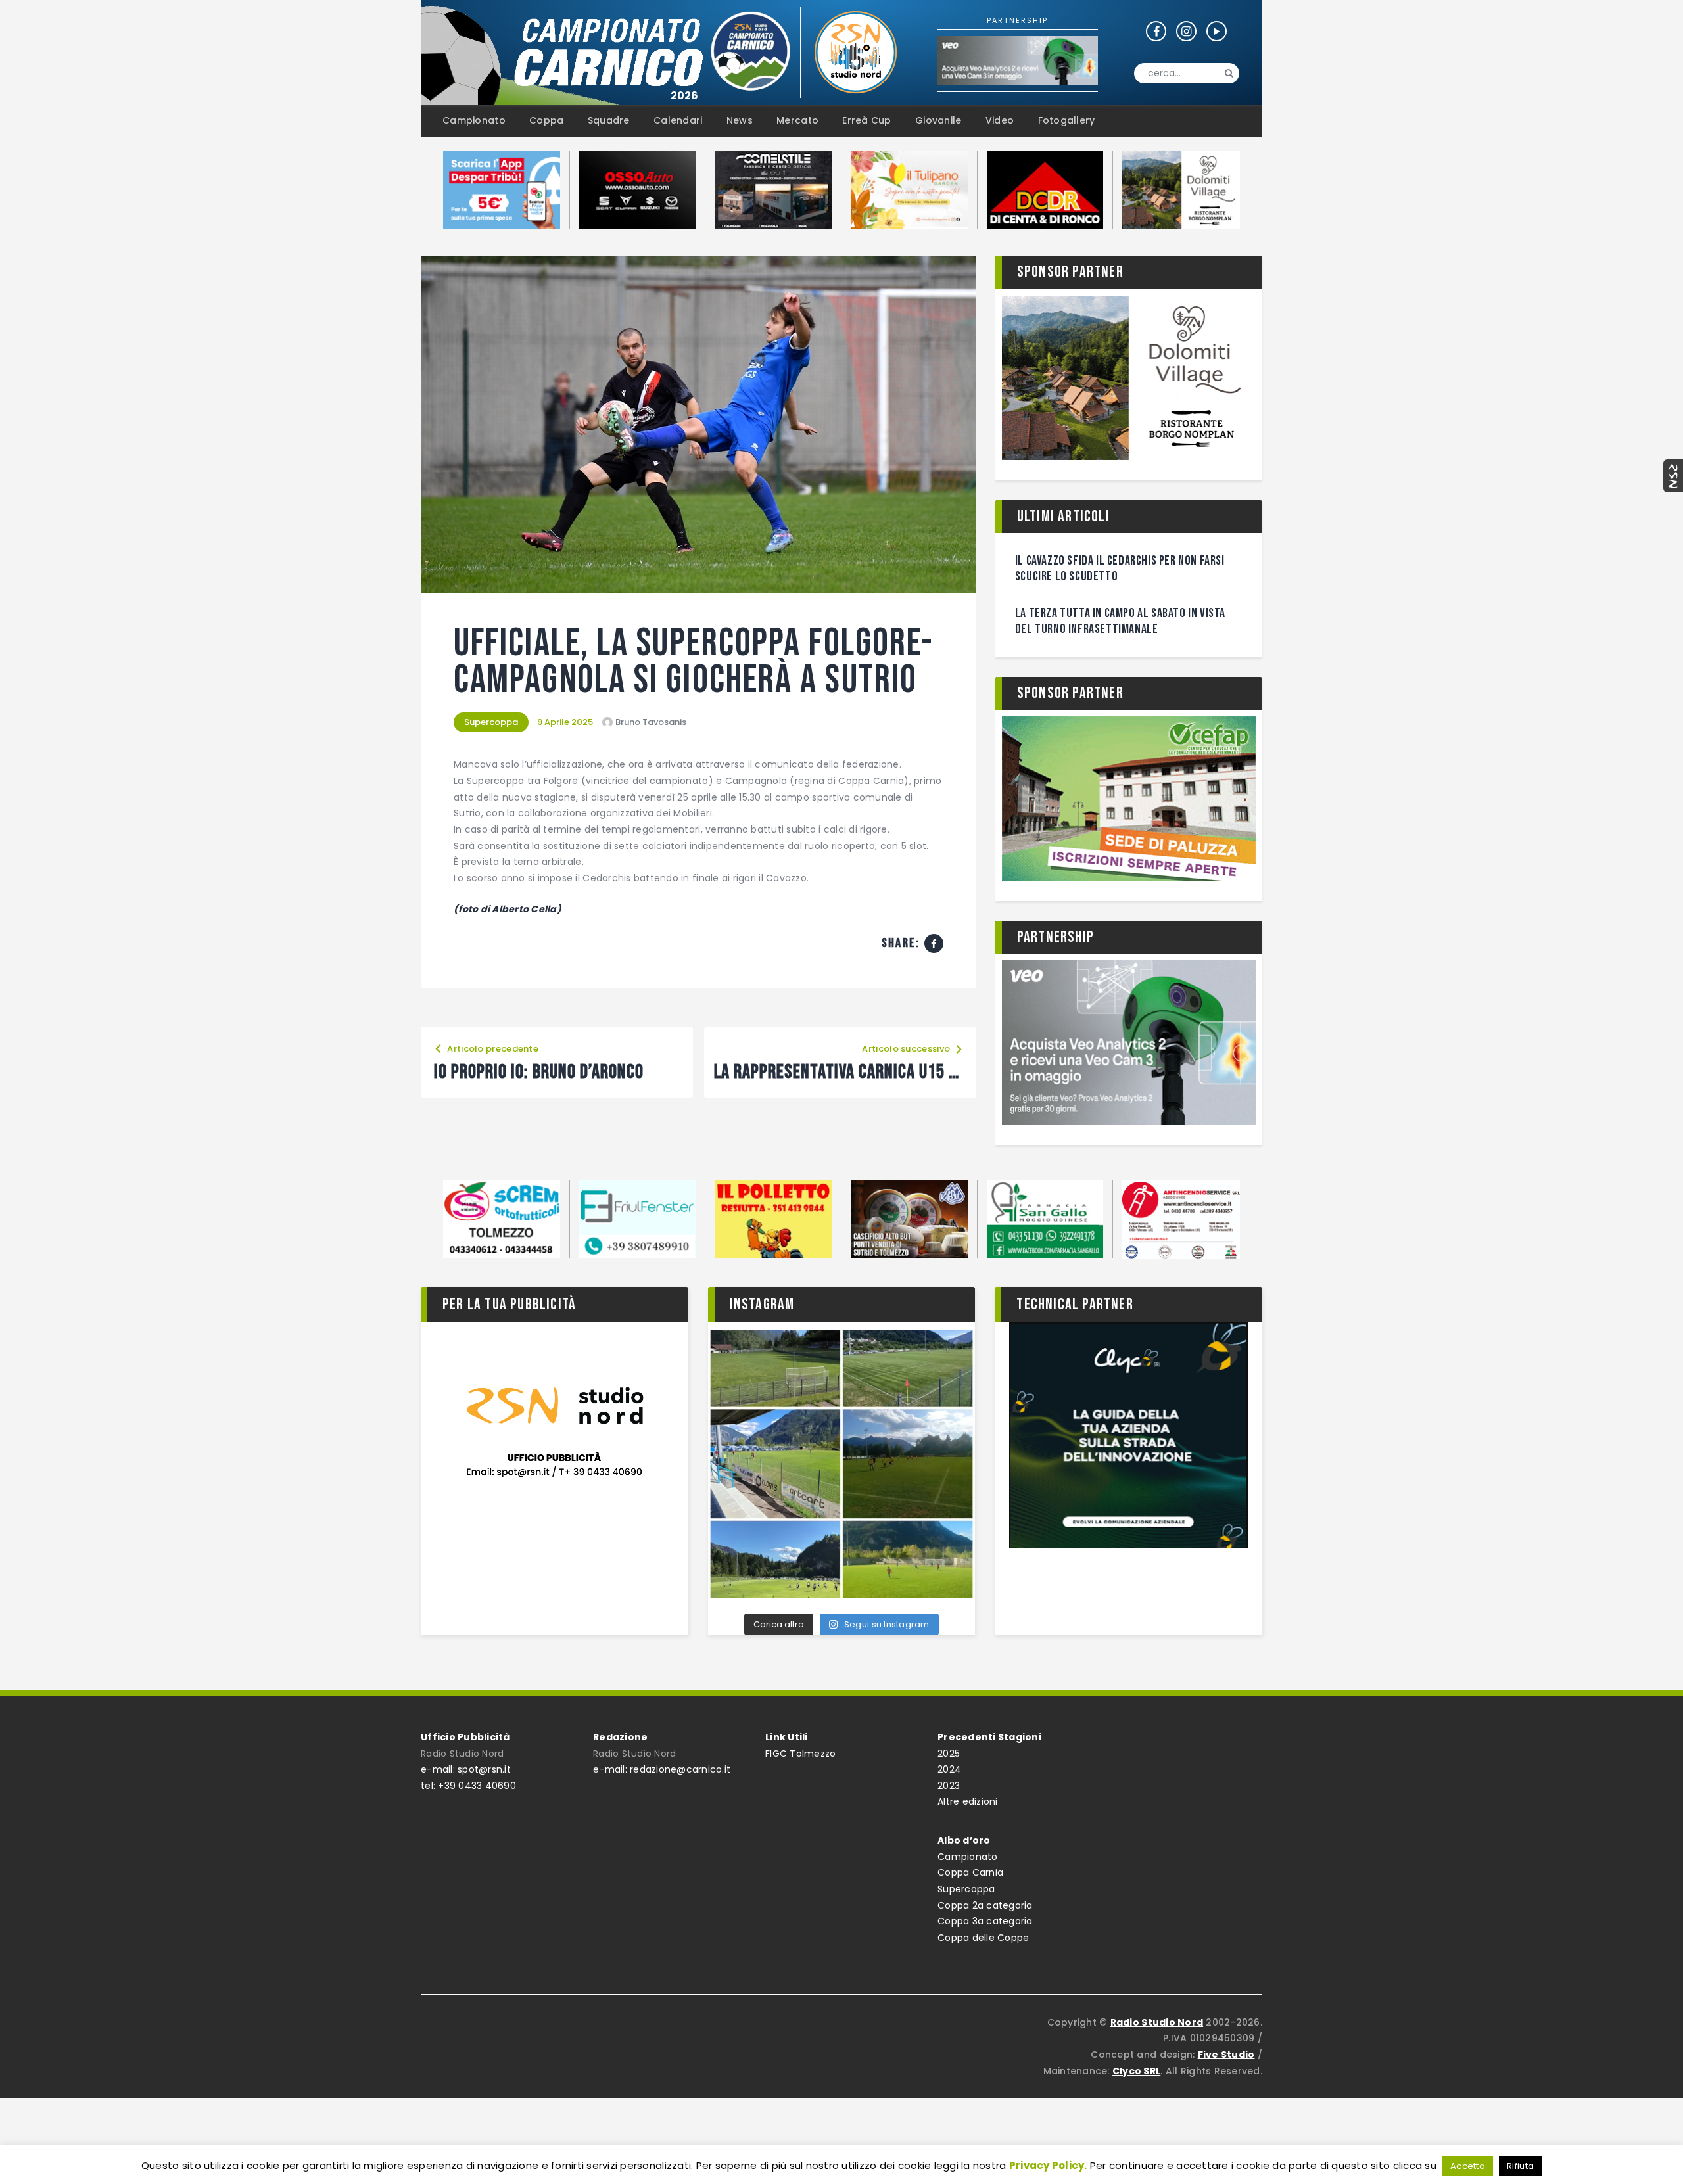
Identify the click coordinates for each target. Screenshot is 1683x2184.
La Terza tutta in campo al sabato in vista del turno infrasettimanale (1120, 621)
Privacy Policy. (1048, 2165)
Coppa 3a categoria (985, 1921)
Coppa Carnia (970, 1872)
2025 (949, 1754)
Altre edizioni (968, 1801)
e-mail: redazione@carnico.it (662, 1769)
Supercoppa (491, 722)
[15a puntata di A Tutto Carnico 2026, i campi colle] (842, 1464)
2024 (949, 1769)
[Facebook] (934, 943)
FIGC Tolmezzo (800, 1754)
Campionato (968, 1857)
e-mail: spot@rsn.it (466, 1769)
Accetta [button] (1468, 2166)
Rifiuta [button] (1520, 2166)
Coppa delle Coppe (983, 1938)
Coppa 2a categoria (985, 1905)
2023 (949, 1786)
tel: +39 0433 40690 (468, 1786)
